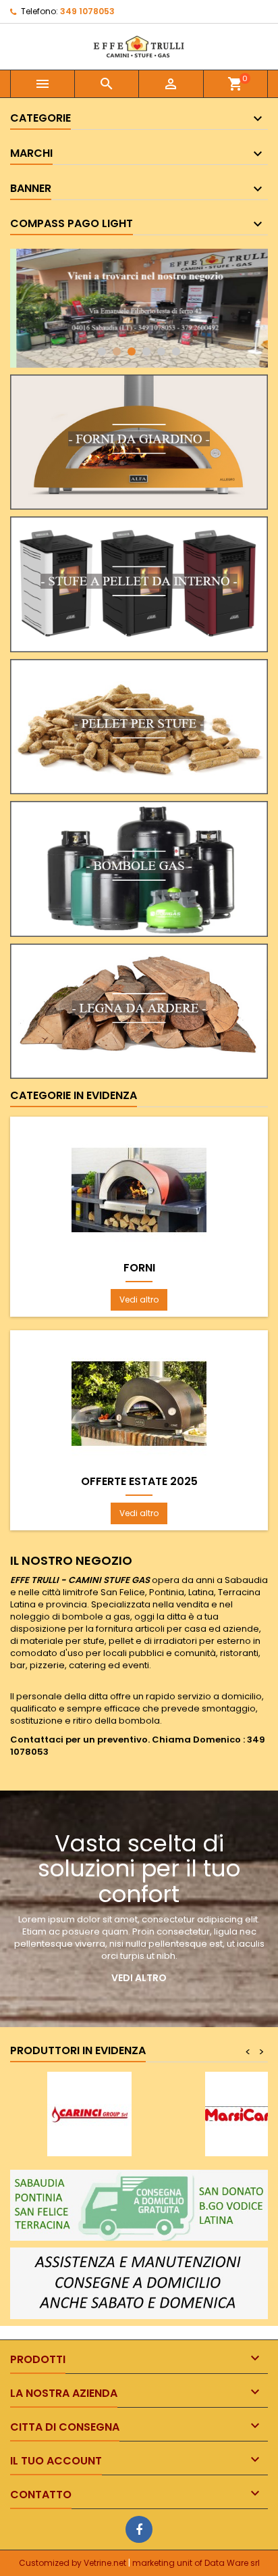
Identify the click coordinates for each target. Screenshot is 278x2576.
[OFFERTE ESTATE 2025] (139, 1404)
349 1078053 (87, 11)
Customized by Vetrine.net (74, 2563)
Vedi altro (139, 1299)
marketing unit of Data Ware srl (196, 2563)
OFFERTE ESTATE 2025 (139, 1482)
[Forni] (139, 1190)
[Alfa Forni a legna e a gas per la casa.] (139, 441)
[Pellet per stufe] (139, 726)
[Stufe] (139, 584)
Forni (139, 1268)
